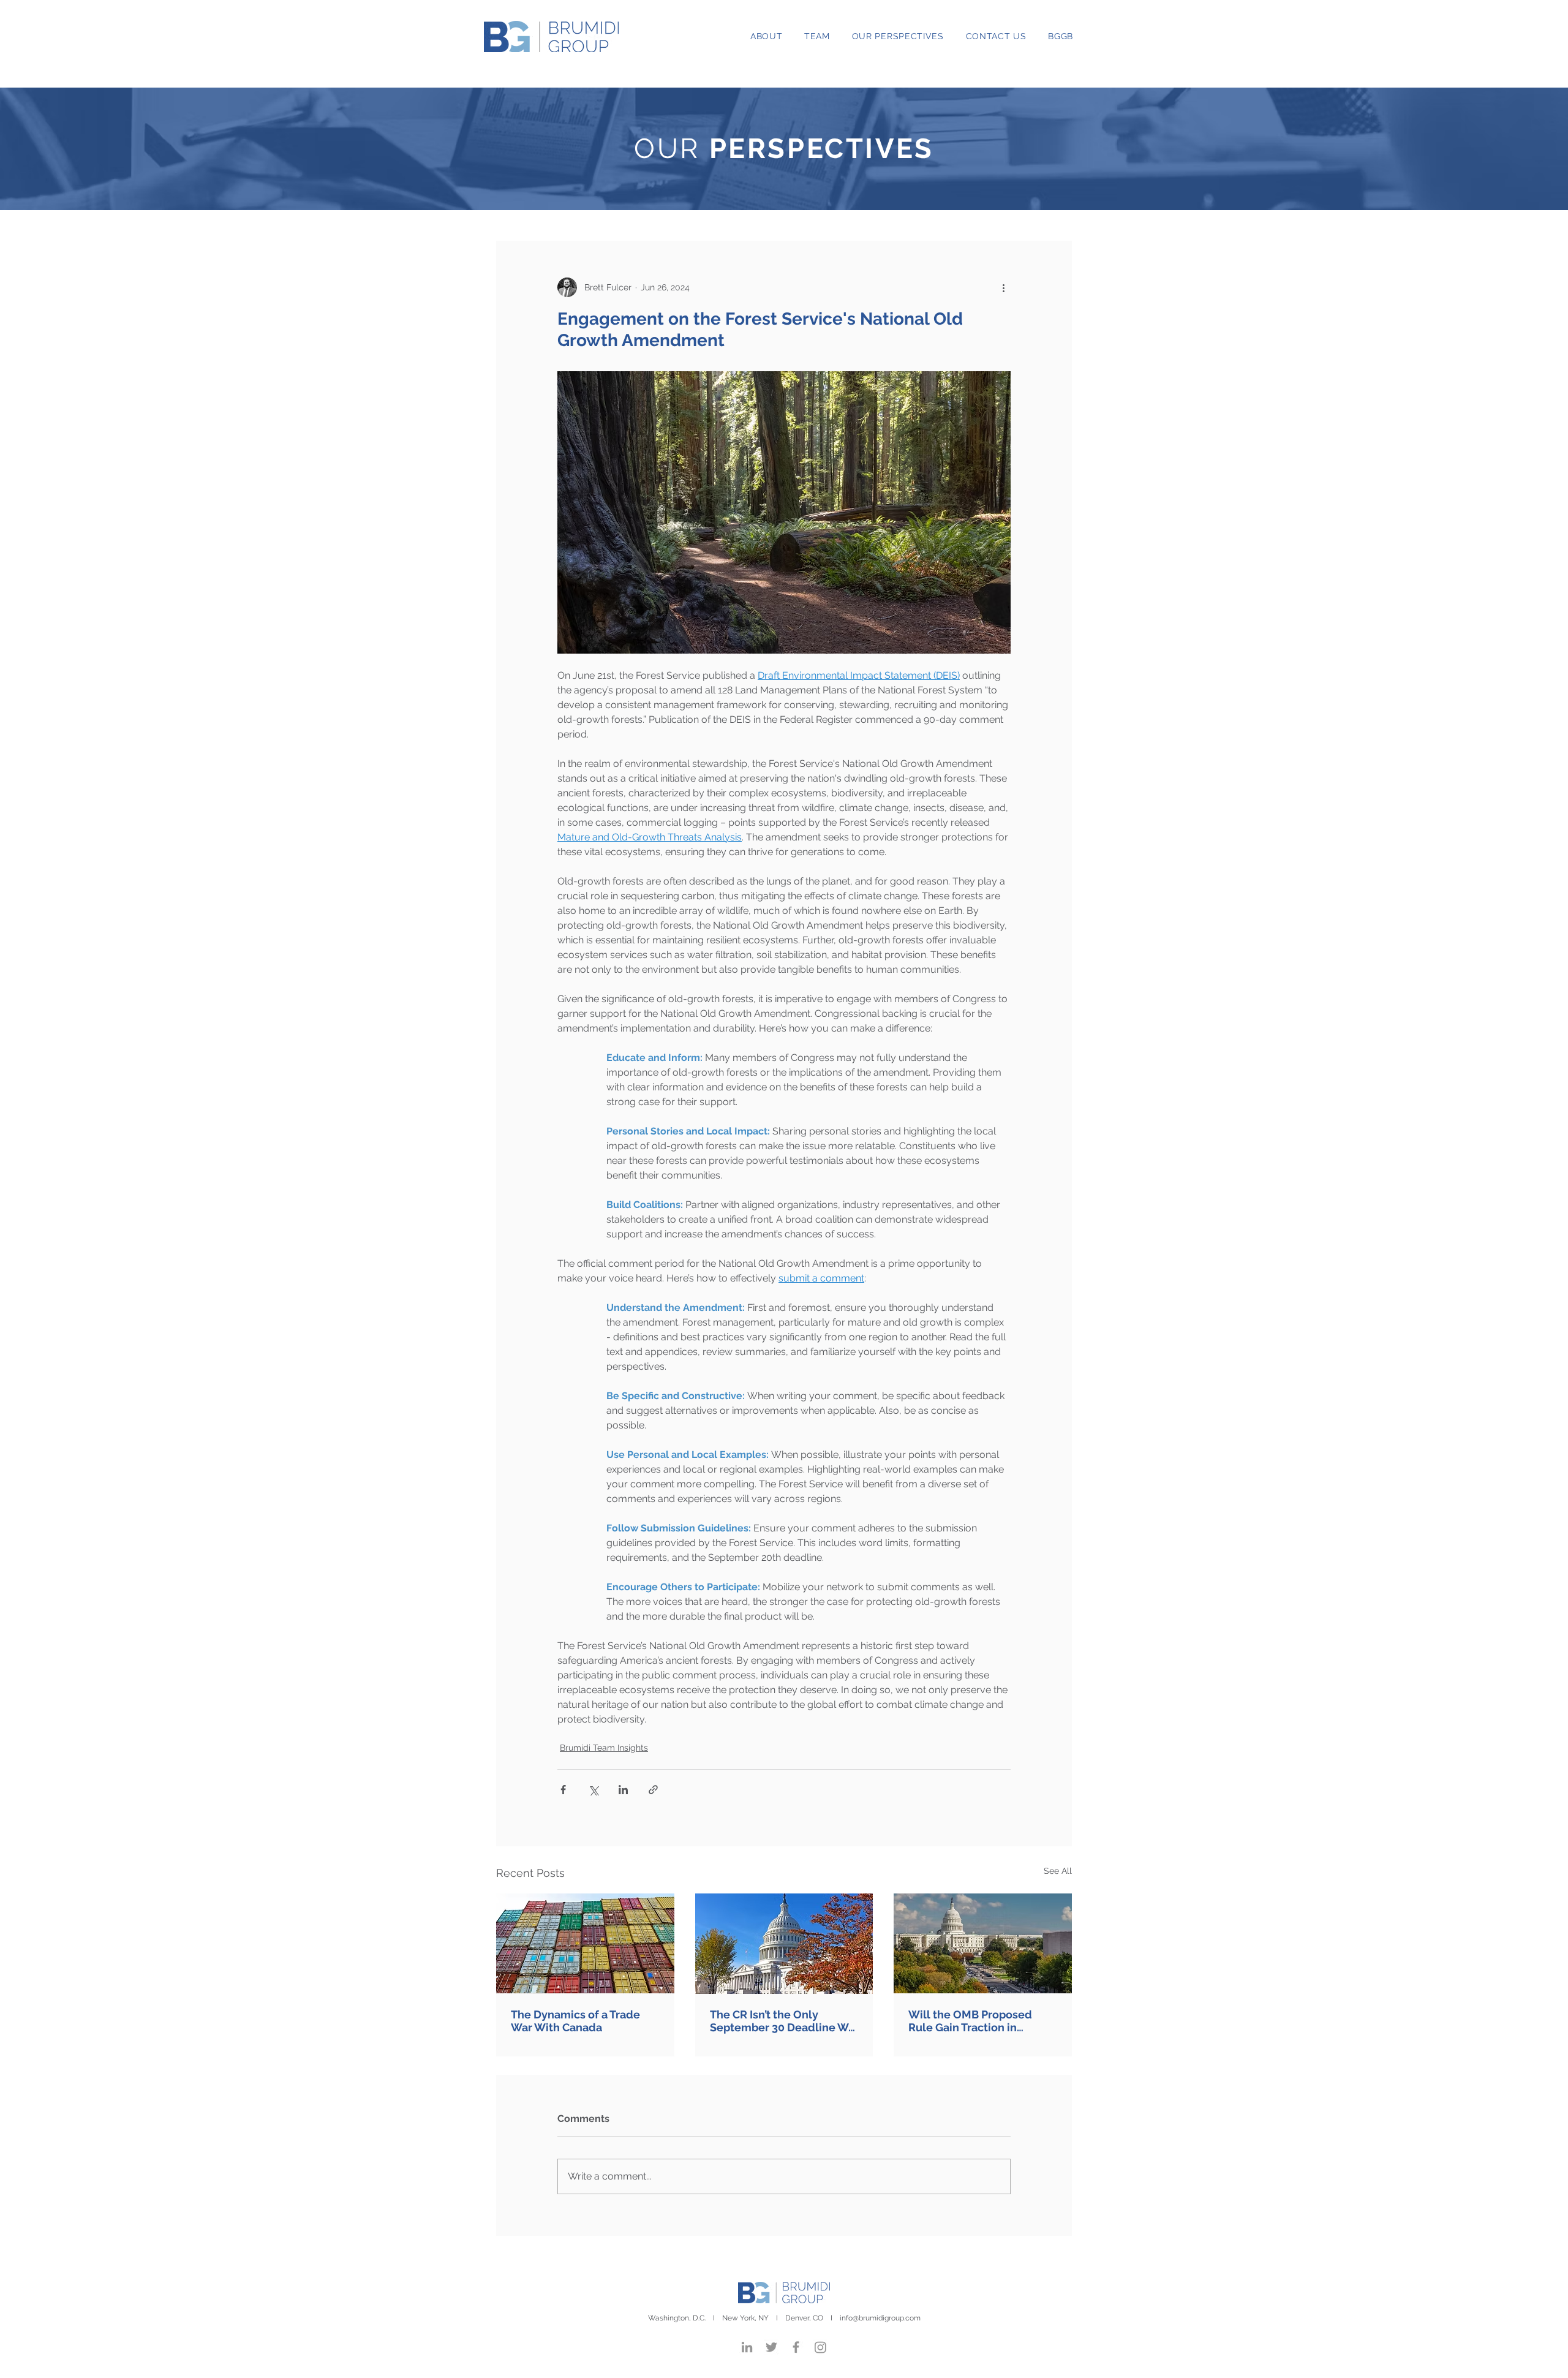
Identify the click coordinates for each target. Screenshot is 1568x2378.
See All (1058, 1871)
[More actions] (1003, 287)
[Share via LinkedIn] (623, 1790)
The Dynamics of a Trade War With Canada (575, 2021)
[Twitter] (771, 2347)
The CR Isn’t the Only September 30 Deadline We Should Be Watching (782, 2021)
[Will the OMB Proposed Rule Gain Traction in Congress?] (983, 1943)
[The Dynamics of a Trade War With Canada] (585, 1943)
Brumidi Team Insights (604, 1748)
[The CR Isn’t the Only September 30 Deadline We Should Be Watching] (784, 1944)
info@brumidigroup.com (880, 2318)
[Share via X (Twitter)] (593, 1790)
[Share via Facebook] (563, 1790)
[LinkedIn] (747, 2347)
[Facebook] (796, 2347)
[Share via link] (653, 1790)
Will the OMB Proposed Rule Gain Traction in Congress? (970, 2021)
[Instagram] (820, 2347)
